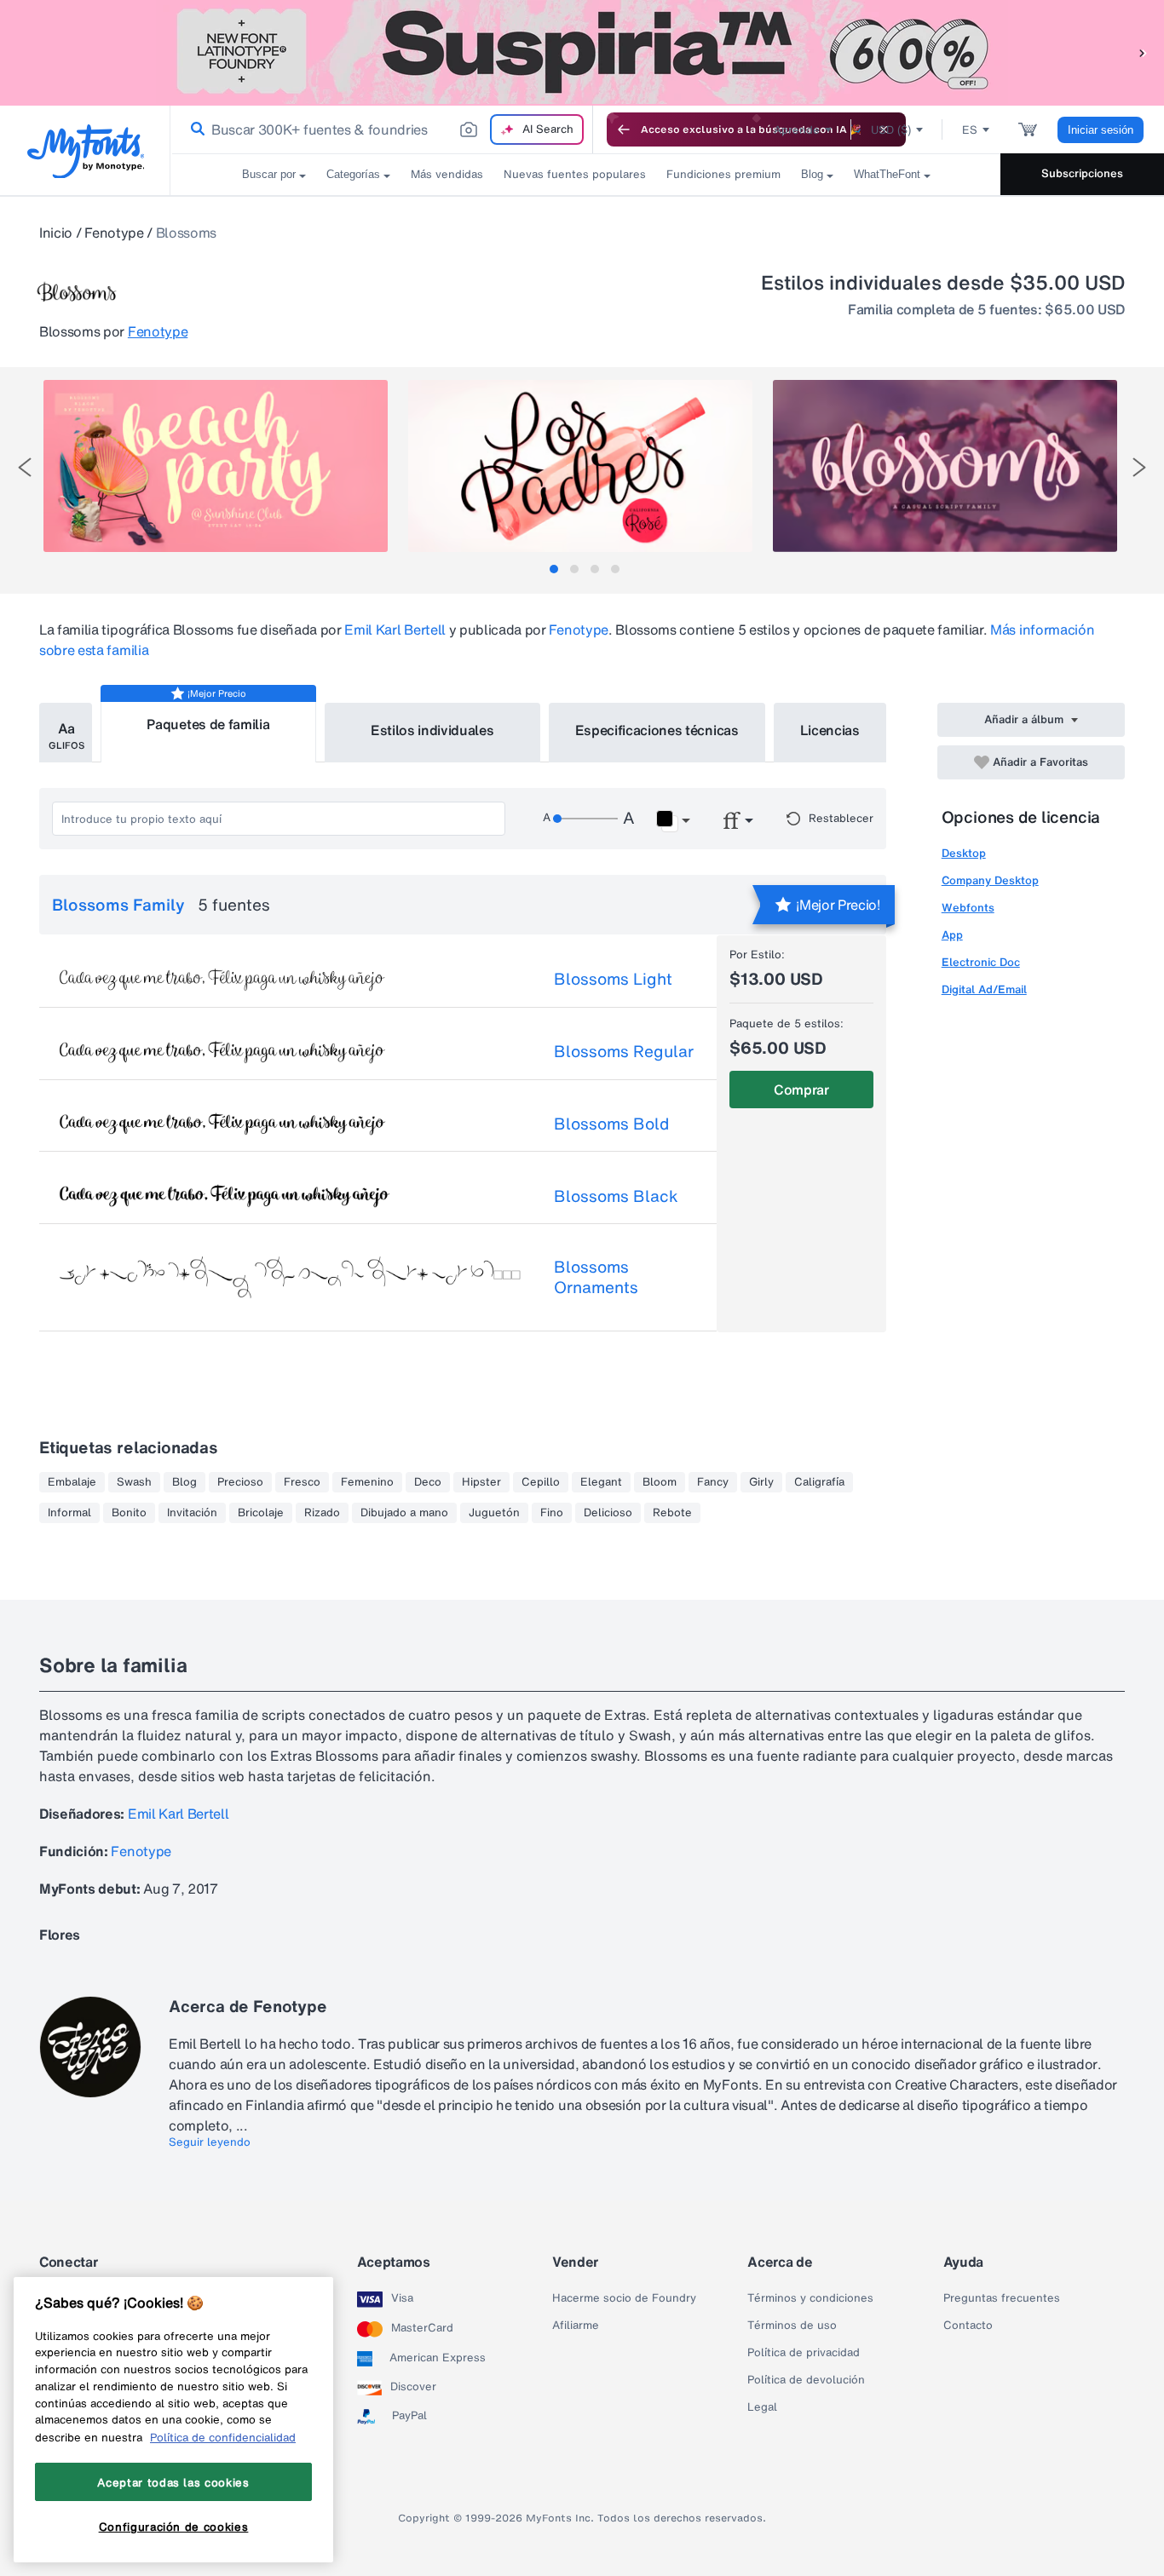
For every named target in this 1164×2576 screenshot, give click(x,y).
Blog (812, 174)
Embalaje (72, 1482)
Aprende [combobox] (797, 130)
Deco (428, 1482)
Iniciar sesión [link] (1101, 130)
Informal (69, 1513)
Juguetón (494, 1513)
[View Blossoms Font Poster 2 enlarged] (580, 466)
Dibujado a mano (404, 1513)
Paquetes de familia (208, 724)
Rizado (322, 1513)
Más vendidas (447, 174)
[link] (194, 129)
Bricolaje (261, 1513)
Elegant (601, 1482)
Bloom (660, 1482)
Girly (761, 1482)
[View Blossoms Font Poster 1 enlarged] (216, 466)
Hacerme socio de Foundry (624, 2298)
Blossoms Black (616, 1196)
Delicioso (608, 1513)
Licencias (830, 730)
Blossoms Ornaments (596, 1277)
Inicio (56, 233)
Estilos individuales (432, 730)
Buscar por (269, 174)
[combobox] (382, 129)
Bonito (129, 1513)
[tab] (554, 569)
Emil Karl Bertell (395, 630)
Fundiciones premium (723, 174)
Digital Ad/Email (984, 989)
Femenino (367, 1482)
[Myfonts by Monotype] (86, 151)
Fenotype (114, 233)
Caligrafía (819, 1482)
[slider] (585, 819)
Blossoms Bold (611, 1124)
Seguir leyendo (210, 2142)
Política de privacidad (804, 2353)
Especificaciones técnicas (657, 730)
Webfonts (968, 908)
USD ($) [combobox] (891, 130)
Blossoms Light (613, 979)
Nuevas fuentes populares (575, 174)
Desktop (964, 853)
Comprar (801, 1090)
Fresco (302, 1482)
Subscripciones (1082, 173)
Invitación (192, 1513)
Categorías (353, 174)
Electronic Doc (981, 962)
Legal (762, 2407)
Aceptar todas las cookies (173, 2482)
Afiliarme (576, 2326)
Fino (552, 1513)
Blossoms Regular (624, 1051)
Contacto (968, 2326)
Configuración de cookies (174, 2527)
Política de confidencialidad (223, 2437)
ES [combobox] (970, 130)
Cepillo (541, 1482)
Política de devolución (806, 2380)
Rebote (672, 1513)
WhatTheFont (887, 174)
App (952, 935)
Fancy (713, 1482)
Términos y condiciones (810, 2298)
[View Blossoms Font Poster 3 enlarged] (945, 466)
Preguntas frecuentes (1002, 2298)
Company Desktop (990, 880)
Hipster (481, 1482)
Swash (134, 1482)
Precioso (240, 1482)
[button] (1143, 52)
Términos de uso (792, 2326)
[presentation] (25, 467)
